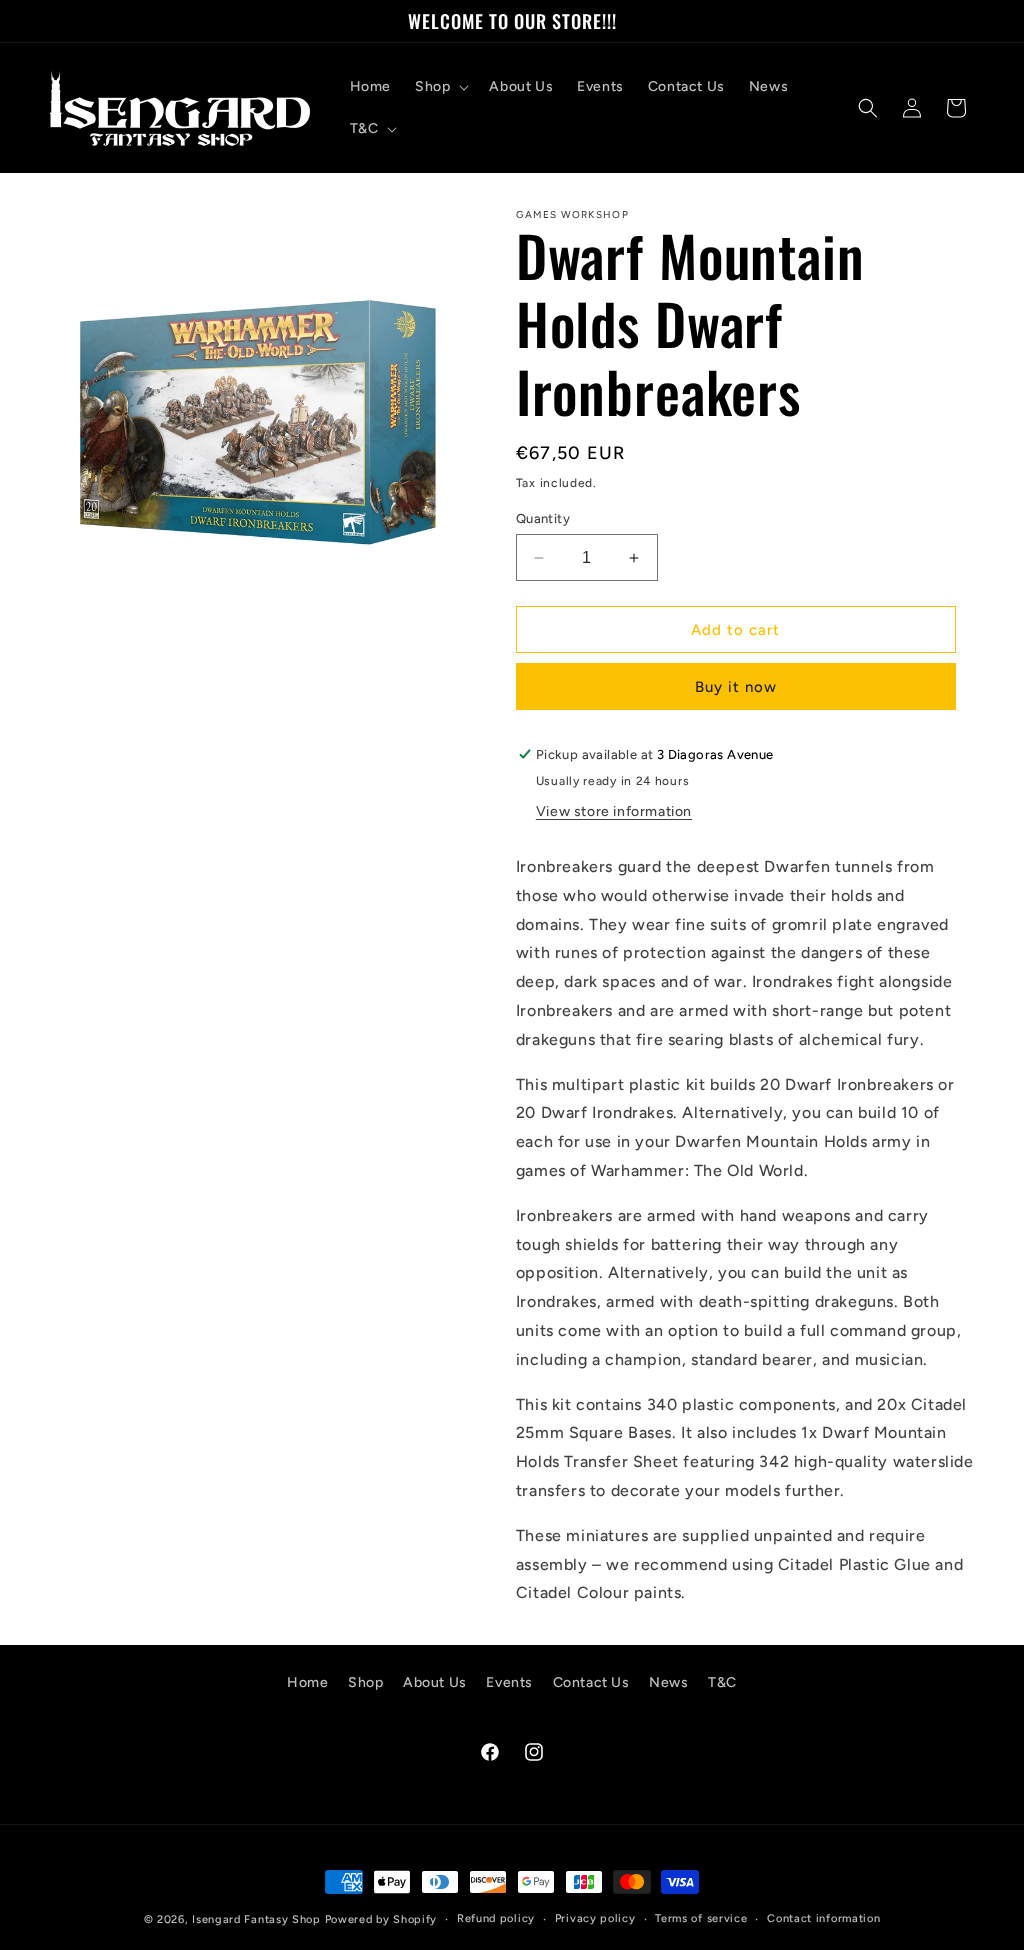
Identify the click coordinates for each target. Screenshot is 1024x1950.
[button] (440, 87)
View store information (614, 811)
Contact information (823, 1918)
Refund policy (496, 1918)
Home (307, 1682)
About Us (435, 1682)
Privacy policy (595, 1918)
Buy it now (736, 687)
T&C (722, 1682)
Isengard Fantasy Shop (256, 1919)
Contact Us (591, 1682)
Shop (365, 1682)
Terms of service (701, 1918)
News (668, 1682)
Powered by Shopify (381, 1919)
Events (509, 1682)
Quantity (543, 518)
